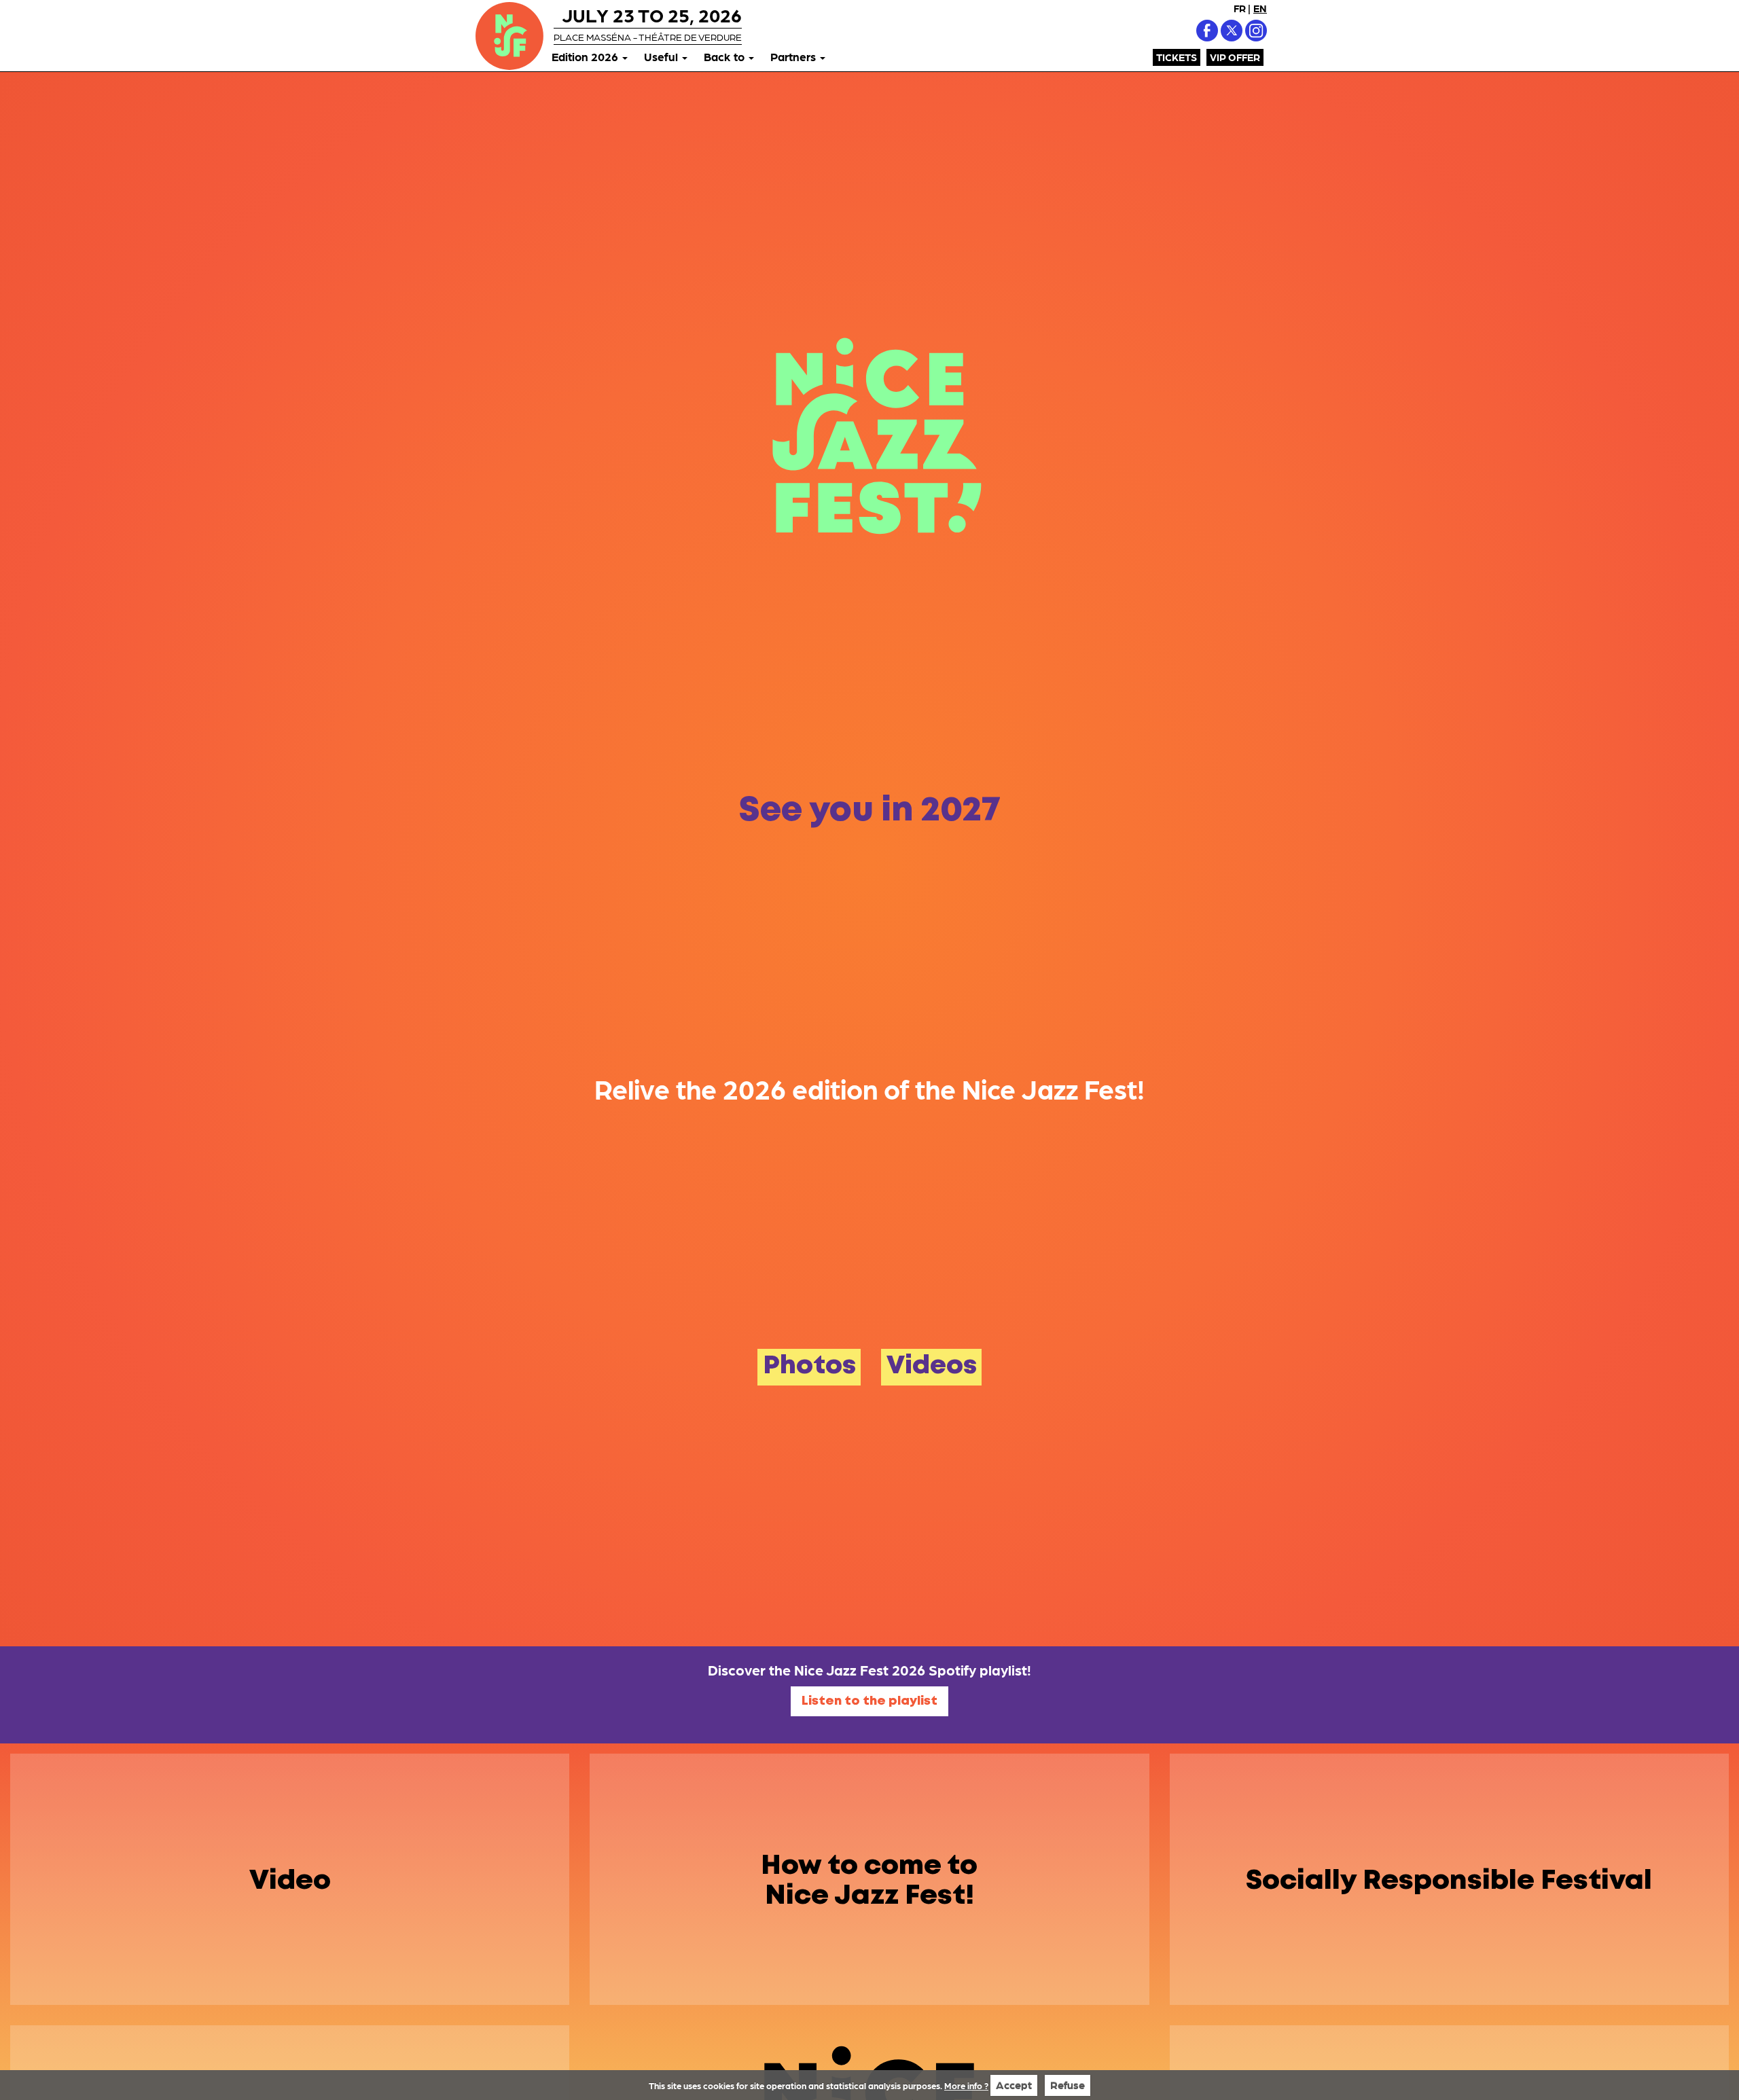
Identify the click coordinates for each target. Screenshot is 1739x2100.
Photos (809, 1366)
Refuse (1068, 2085)
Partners (794, 56)
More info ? (966, 2085)
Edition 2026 (586, 56)
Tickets (1177, 57)
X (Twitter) (1232, 31)
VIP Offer (1235, 57)
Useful (662, 56)
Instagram (1256, 31)
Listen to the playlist (869, 1701)
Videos (932, 1366)
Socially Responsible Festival (1449, 1881)
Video (290, 1881)
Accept (1014, 2085)
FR (1240, 8)
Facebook (1207, 31)
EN (1260, 8)
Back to (725, 56)
